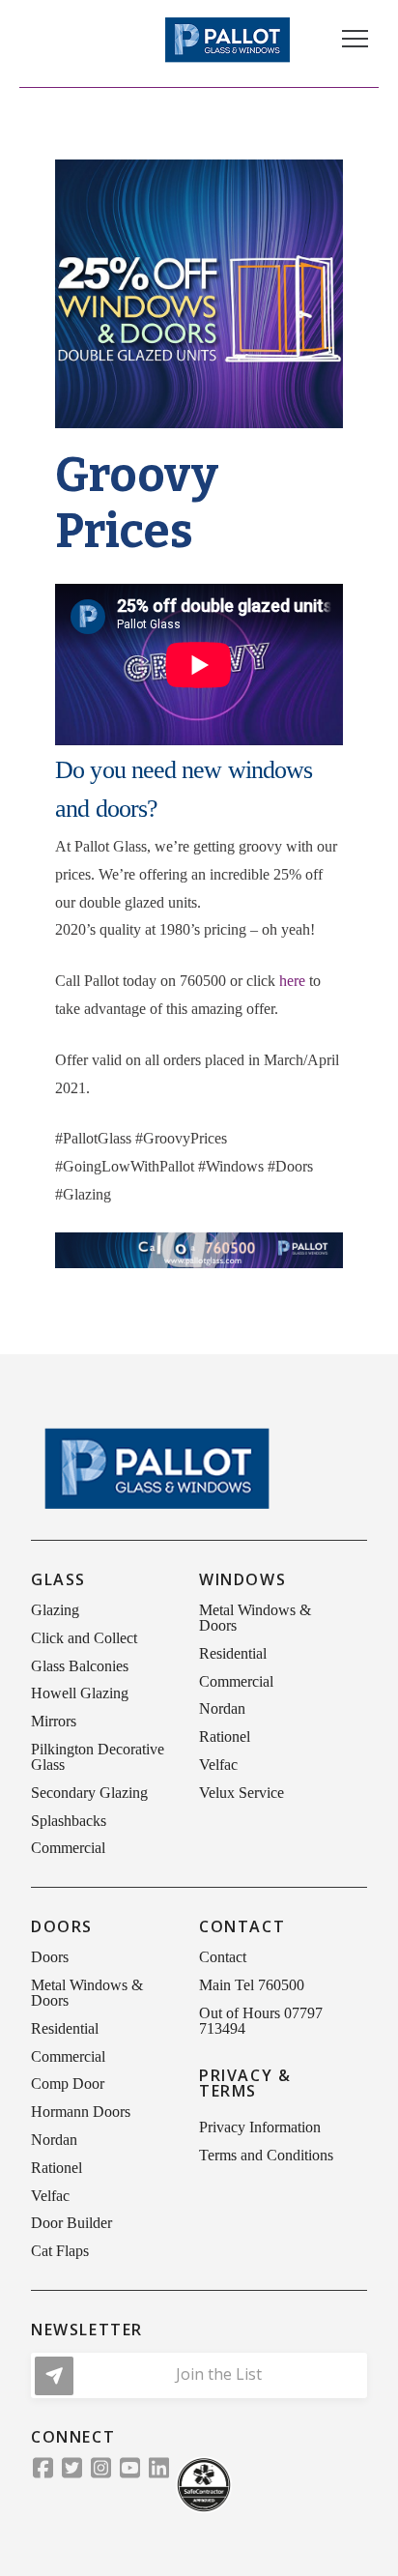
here (292, 981)
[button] (355, 39)
